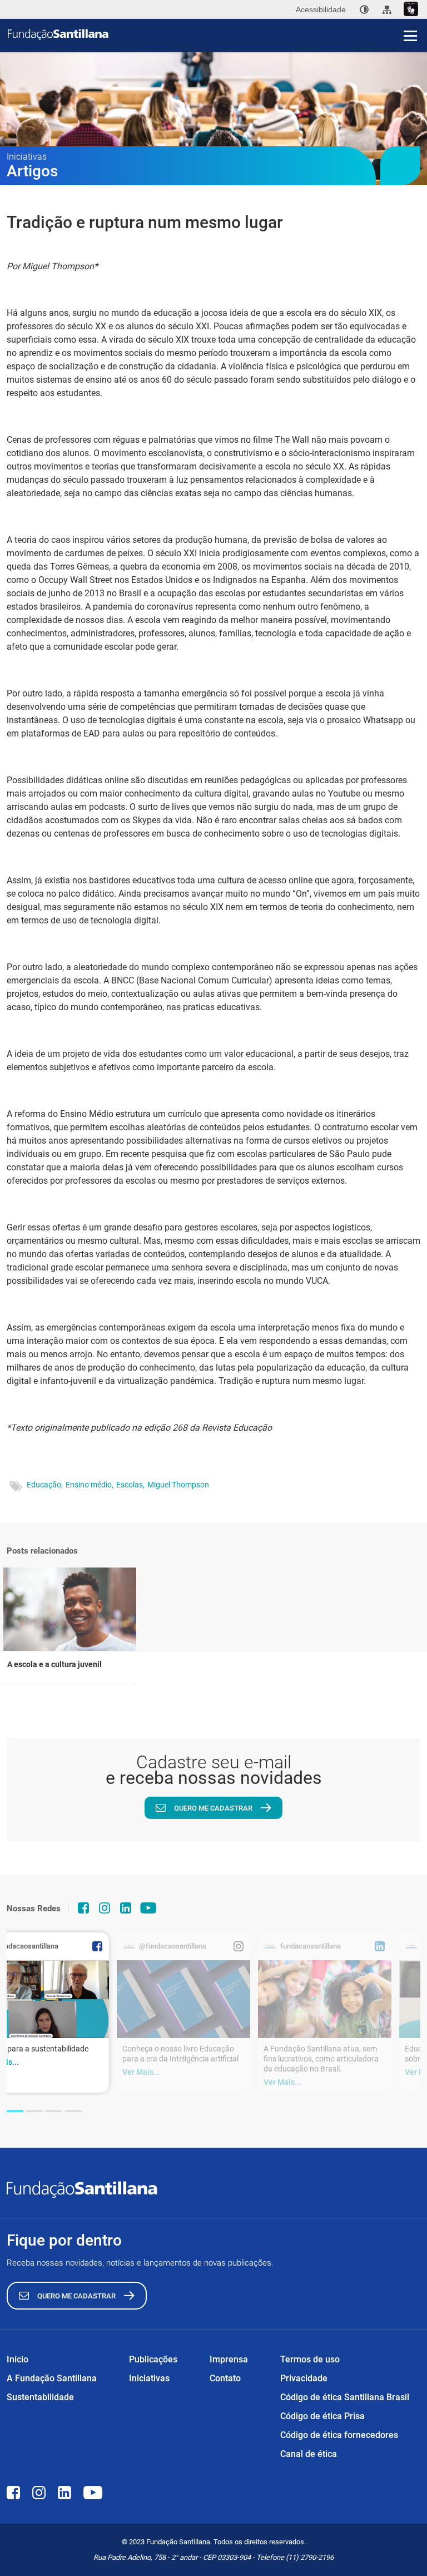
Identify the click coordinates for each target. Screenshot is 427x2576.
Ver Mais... (141, 2072)
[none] (364, 9)
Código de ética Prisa (322, 2416)
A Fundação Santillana (52, 2378)
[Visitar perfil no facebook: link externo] (83, 1908)
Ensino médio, (90, 1485)
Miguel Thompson (178, 1485)
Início (18, 2359)
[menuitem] (364, 9)
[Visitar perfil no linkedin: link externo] (126, 1908)
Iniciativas (149, 2378)
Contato (225, 2378)
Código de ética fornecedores (339, 2435)
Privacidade (304, 2378)
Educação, (45, 1485)
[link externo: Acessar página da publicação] (183, 1999)
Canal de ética (309, 2454)
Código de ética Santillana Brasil (345, 2397)
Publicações (153, 2359)
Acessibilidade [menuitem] (321, 9)
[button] (15, 2111)
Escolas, (130, 1485)
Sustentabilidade (40, 2397)
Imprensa (229, 2359)
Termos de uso (310, 2359)
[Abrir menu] (410, 36)
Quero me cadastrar (213, 1808)
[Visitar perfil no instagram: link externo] (105, 1908)
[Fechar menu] (410, 17)
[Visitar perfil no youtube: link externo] (148, 1908)
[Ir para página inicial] (217, 34)
